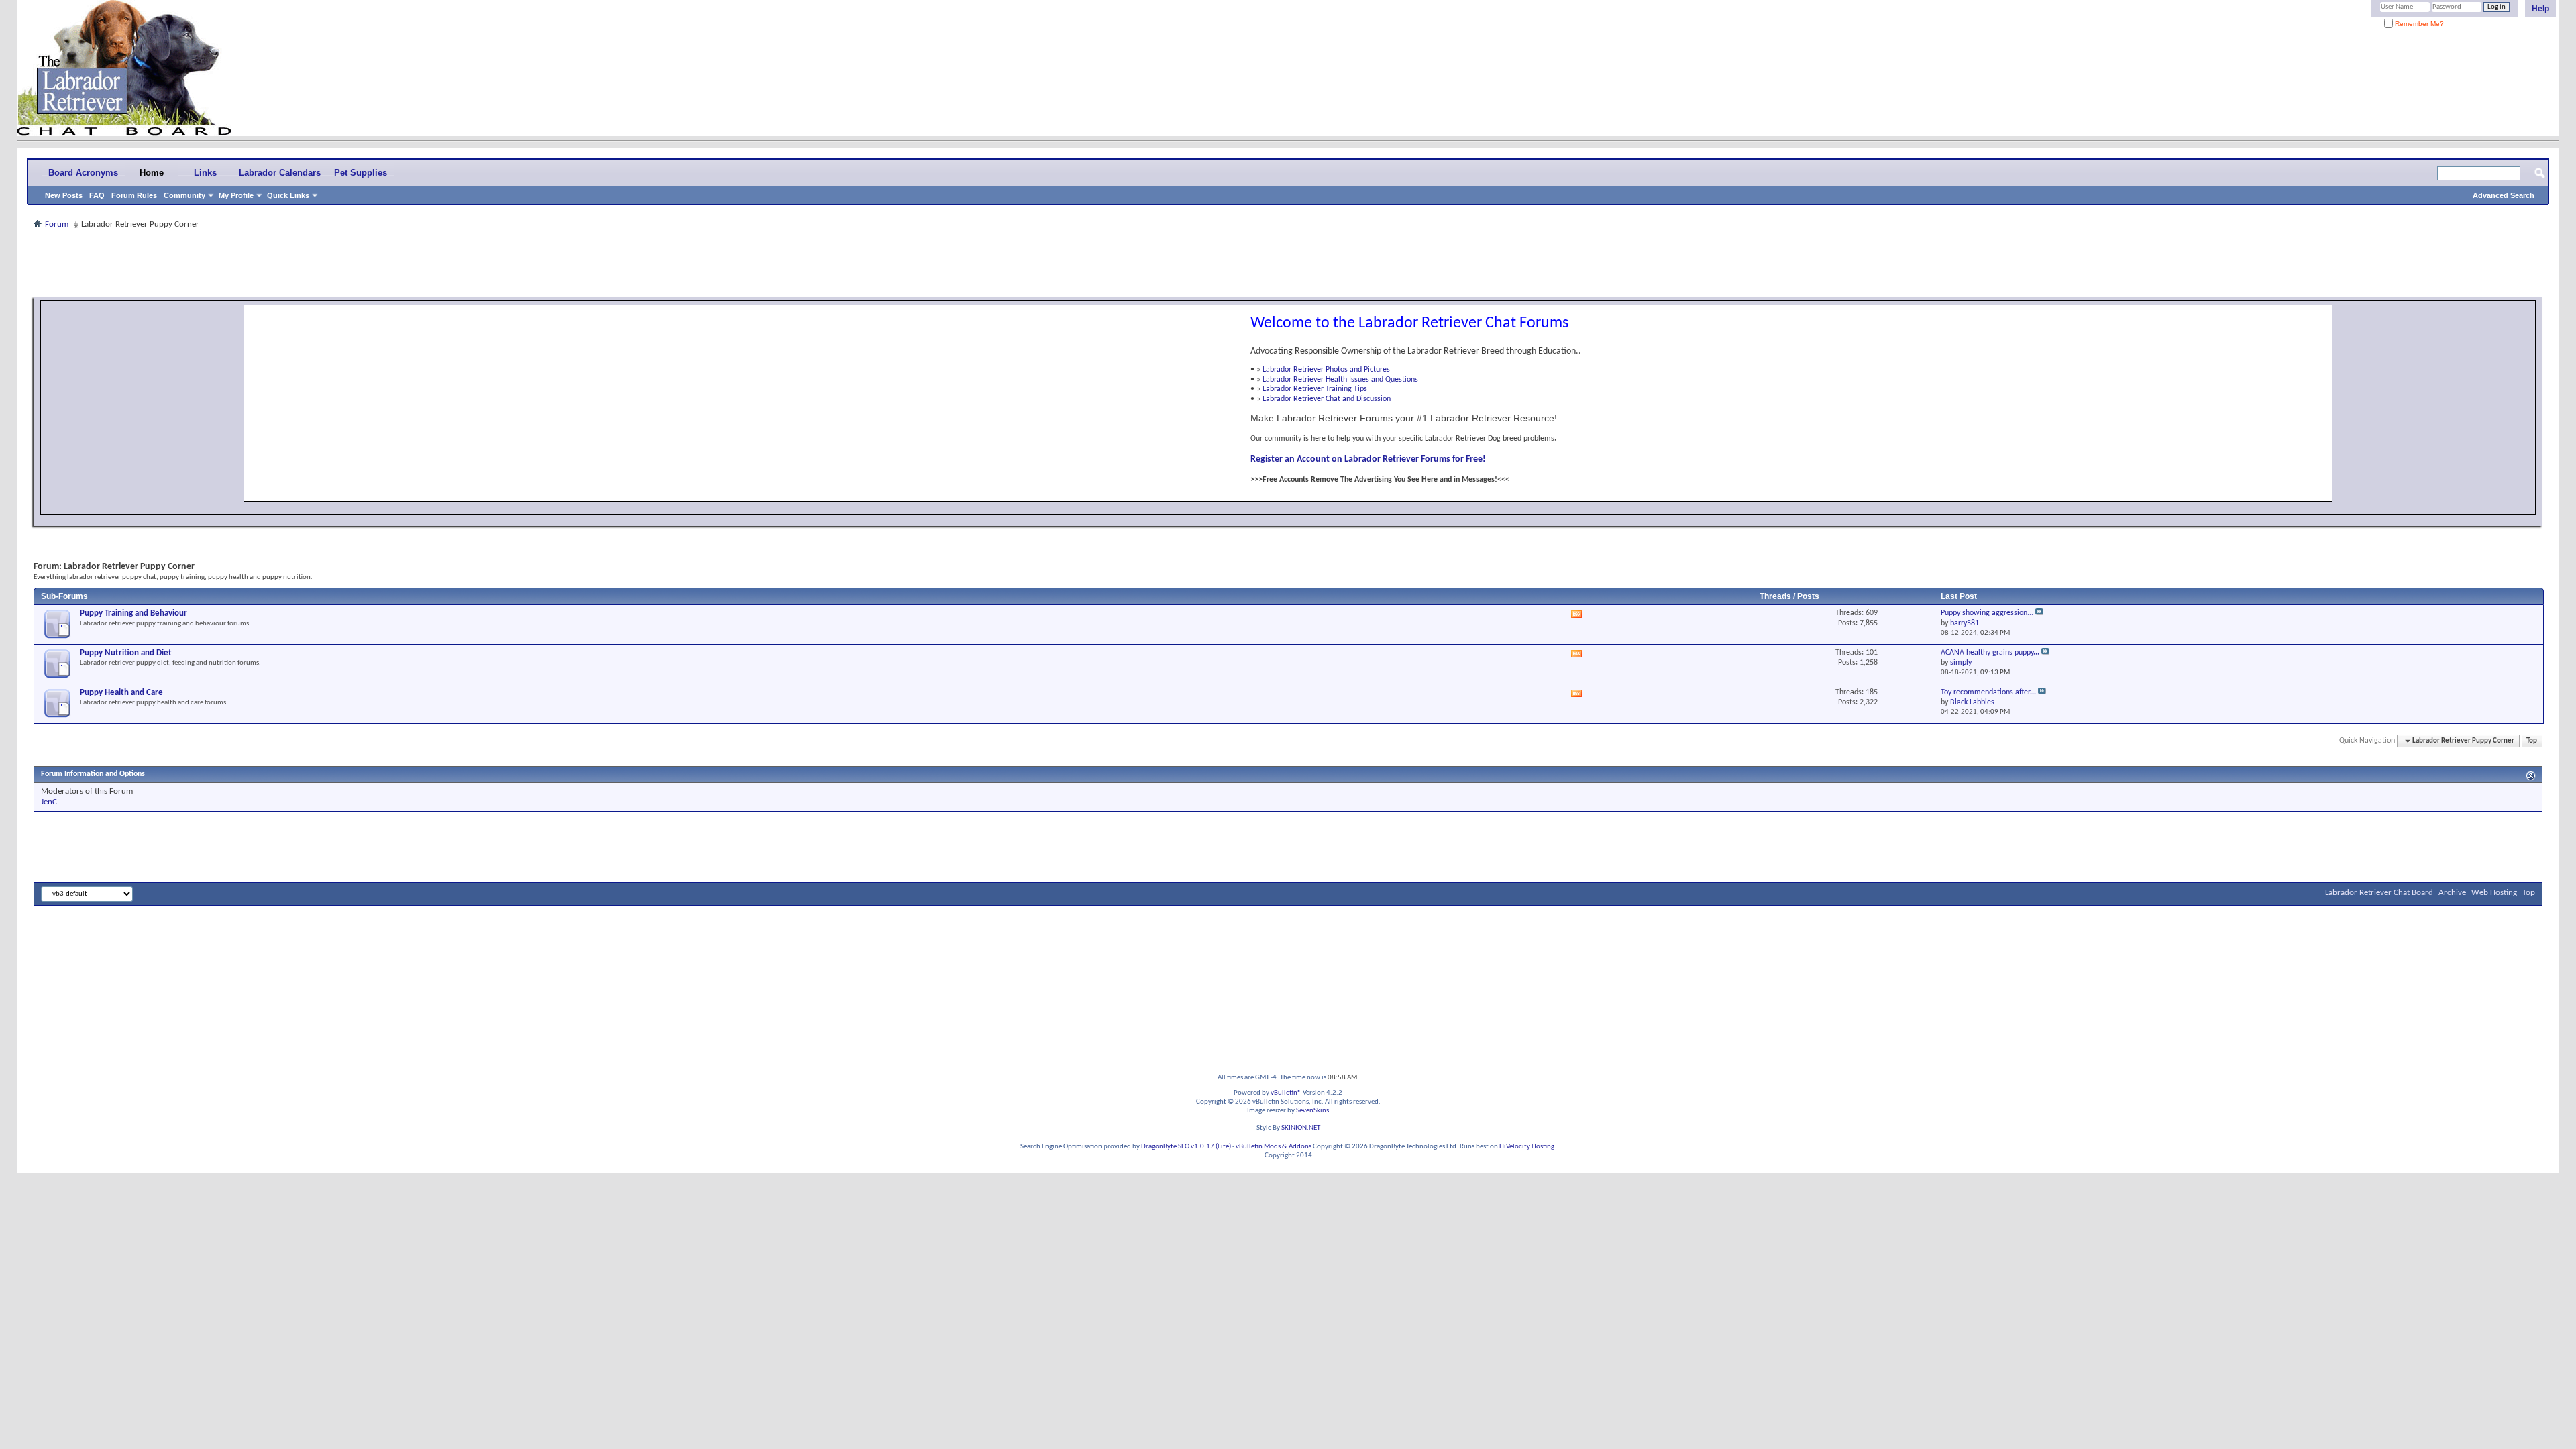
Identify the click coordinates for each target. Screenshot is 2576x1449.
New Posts (64, 195)
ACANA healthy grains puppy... (1990, 653)
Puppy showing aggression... (1987, 613)
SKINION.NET (1301, 1128)
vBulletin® (1286, 1093)
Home (152, 173)
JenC (49, 802)
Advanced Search (2504, 195)
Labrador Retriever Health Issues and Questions (1340, 380)
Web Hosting (2494, 893)
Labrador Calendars (280, 173)
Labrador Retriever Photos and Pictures (1326, 370)
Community (184, 195)
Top (2532, 741)
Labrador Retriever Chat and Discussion (1327, 399)
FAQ (97, 195)
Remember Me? (2418, 24)
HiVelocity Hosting (1527, 1147)
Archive (2452, 893)
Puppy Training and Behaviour (133, 613)
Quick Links (288, 195)
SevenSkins (1312, 1111)
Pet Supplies (361, 173)
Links (205, 173)
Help (2540, 9)
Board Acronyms (83, 173)
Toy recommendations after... (1988, 692)
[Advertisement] (1288, 263)
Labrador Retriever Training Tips (1315, 389)
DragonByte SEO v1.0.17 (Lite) (1186, 1147)
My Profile (236, 195)
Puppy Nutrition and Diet (126, 653)
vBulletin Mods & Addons (1274, 1147)
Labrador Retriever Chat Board (2379, 893)
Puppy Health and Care (121, 693)
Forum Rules (134, 195)
